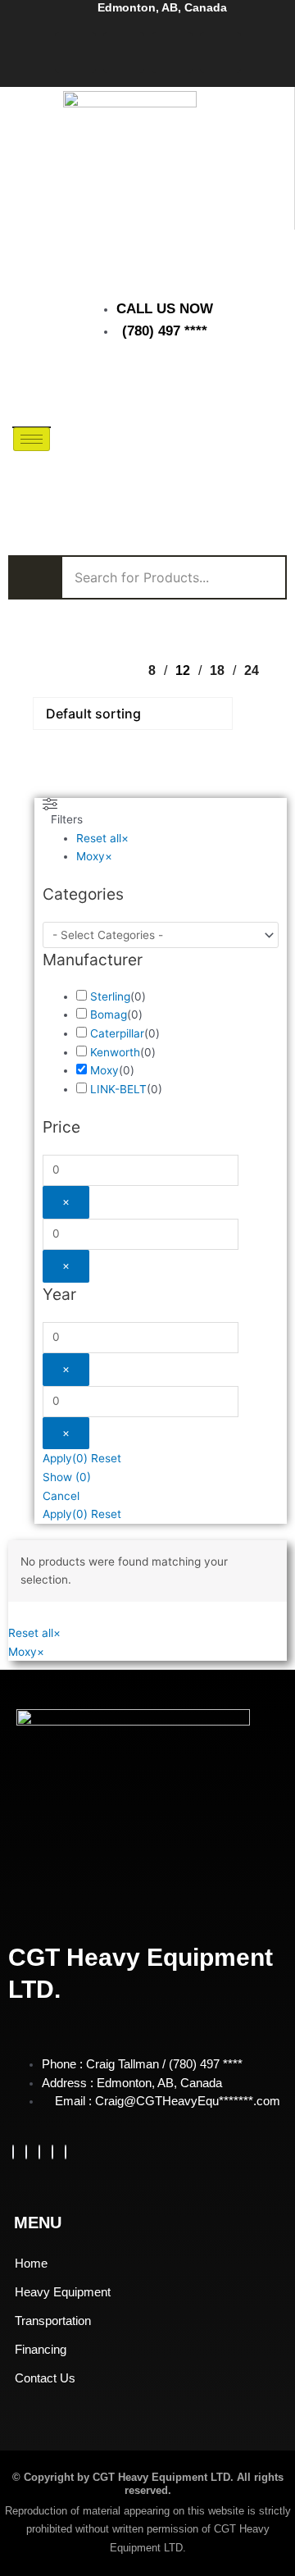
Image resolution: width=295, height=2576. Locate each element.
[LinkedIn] (39, 2152)
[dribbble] (52, 2152)
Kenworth (115, 1052)
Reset (106, 1458)
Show (67, 1477)
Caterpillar (117, 1033)
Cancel (61, 1496)
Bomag (109, 1014)
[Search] (262, 462)
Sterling (110, 996)
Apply (65, 1458)
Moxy (104, 1070)
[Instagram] (66, 2152)
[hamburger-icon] (32, 439)
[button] (211, 388)
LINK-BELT (118, 1089)
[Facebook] (13, 2152)
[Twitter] (26, 2152)
